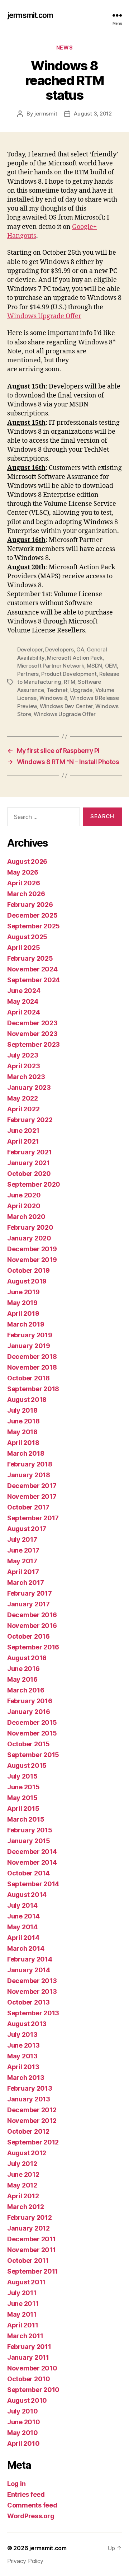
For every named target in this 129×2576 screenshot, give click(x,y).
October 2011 (28, 2261)
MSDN (94, 666)
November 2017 (32, 1496)
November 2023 (32, 1034)
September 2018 (33, 1389)
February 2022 (30, 1120)
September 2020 (34, 1184)
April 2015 (23, 1809)
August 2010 (27, 2400)
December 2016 (32, 1615)
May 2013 (22, 2056)
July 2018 (22, 1410)
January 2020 (29, 1238)
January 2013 (29, 2099)
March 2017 (25, 1583)
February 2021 (30, 1152)
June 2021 (23, 1131)
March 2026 (26, 894)
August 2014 (27, 1895)
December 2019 (32, 1249)
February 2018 (30, 1464)
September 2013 (33, 2013)
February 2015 (30, 1830)
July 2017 (22, 1539)
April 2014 (23, 1938)
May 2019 (22, 1303)
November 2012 (32, 2121)
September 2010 (33, 2390)
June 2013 (23, 2045)
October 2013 (28, 2002)
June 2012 (23, 2174)
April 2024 (23, 1012)
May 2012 (22, 2185)
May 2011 (22, 2314)
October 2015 (28, 1744)
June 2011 (23, 2304)
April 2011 (23, 2325)
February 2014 (30, 1959)
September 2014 (33, 1884)
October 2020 (29, 1174)
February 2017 (30, 1593)
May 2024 (23, 1001)
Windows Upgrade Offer (44, 316)
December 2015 (32, 1722)
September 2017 (33, 1518)
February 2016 (30, 1701)
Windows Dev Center (66, 706)
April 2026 (23, 883)
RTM (69, 682)
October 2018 (28, 1378)
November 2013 (32, 1991)
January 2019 (29, 1346)
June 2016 (23, 1669)
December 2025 (32, 915)
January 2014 (29, 1970)
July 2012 (22, 2164)
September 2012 (33, 2142)
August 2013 (27, 2024)
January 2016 (29, 1712)
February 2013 (30, 2088)
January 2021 (28, 1163)
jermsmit (46, 114)
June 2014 (23, 1916)
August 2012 (27, 2153)
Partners (28, 674)
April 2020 (24, 1206)
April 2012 (23, 2196)
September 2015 (33, 1755)
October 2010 (29, 2379)
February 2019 (30, 1335)
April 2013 (23, 2067)
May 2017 (22, 1561)
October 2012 (28, 2131)
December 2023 (32, 1023)
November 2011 (32, 2250)
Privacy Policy (25, 2561)
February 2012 (30, 2217)
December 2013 (32, 1981)
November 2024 (32, 969)
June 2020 (24, 1195)
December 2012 (32, 2110)
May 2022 (23, 1098)
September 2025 (34, 926)
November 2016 (32, 1626)
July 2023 (23, 1055)
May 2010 (23, 2433)
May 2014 (22, 1927)
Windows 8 (53, 698)
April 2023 (23, 1066)
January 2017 (28, 1604)
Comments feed (32, 2505)
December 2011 (32, 2239)
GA (80, 649)
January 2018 (29, 1475)
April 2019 (23, 1313)
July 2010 (23, 2411)
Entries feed (26, 2494)
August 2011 (26, 2282)
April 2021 (23, 1141)
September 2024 (34, 980)
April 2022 (23, 1109)
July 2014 (22, 1905)
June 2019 (23, 1292)
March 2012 (25, 2207)
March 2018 (26, 1453)
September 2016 (33, 1647)
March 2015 (26, 1819)
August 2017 (27, 1529)
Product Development (69, 674)
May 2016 (22, 1679)
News (64, 48)
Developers (59, 649)
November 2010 (32, 2368)
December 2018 (32, 1357)
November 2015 (32, 1733)
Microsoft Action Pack (75, 658)
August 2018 (27, 1400)
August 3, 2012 (93, 114)
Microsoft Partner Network (51, 666)
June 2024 (24, 991)
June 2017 (23, 1550)
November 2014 (32, 1862)
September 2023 (34, 1044)
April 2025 (23, 948)
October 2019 (28, 1270)
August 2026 (27, 861)
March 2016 (26, 1690)
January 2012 (28, 2228)
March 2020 (26, 1217)
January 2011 (28, 2357)
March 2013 (26, 2078)
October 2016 (28, 1636)
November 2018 (32, 1367)
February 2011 (29, 2347)
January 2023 (29, 1087)
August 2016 (27, 1658)
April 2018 (23, 1443)
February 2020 (30, 1227)
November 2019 (32, 1260)
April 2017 (23, 1572)
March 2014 (26, 1948)
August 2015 (27, 1765)
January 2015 (29, 1841)
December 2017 (32, 1486)
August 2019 (27, 1281)
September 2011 (33, 2271)
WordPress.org (31, 2516)
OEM (111, 666)
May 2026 (23, 872)
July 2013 (22, 2035)
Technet (57, 690)
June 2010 (24, 2422)
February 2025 (30, 958)
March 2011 (25, 2336)
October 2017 (28, 1507)
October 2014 (28, 1873)
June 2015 (23, 1787)
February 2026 (30, 905)
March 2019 (26, 1324)
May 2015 (22, 1798)
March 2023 (26, 1077)
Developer (30, 649)
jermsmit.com (30, 15)
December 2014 (32, 1852)
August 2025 (27, 937)
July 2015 (22, 1776)
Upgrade (81, 690)
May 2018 (22, 1432)
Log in (16, 2484)
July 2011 (22, 2293)
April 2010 (23, 2443)
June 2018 (23, 1421)
